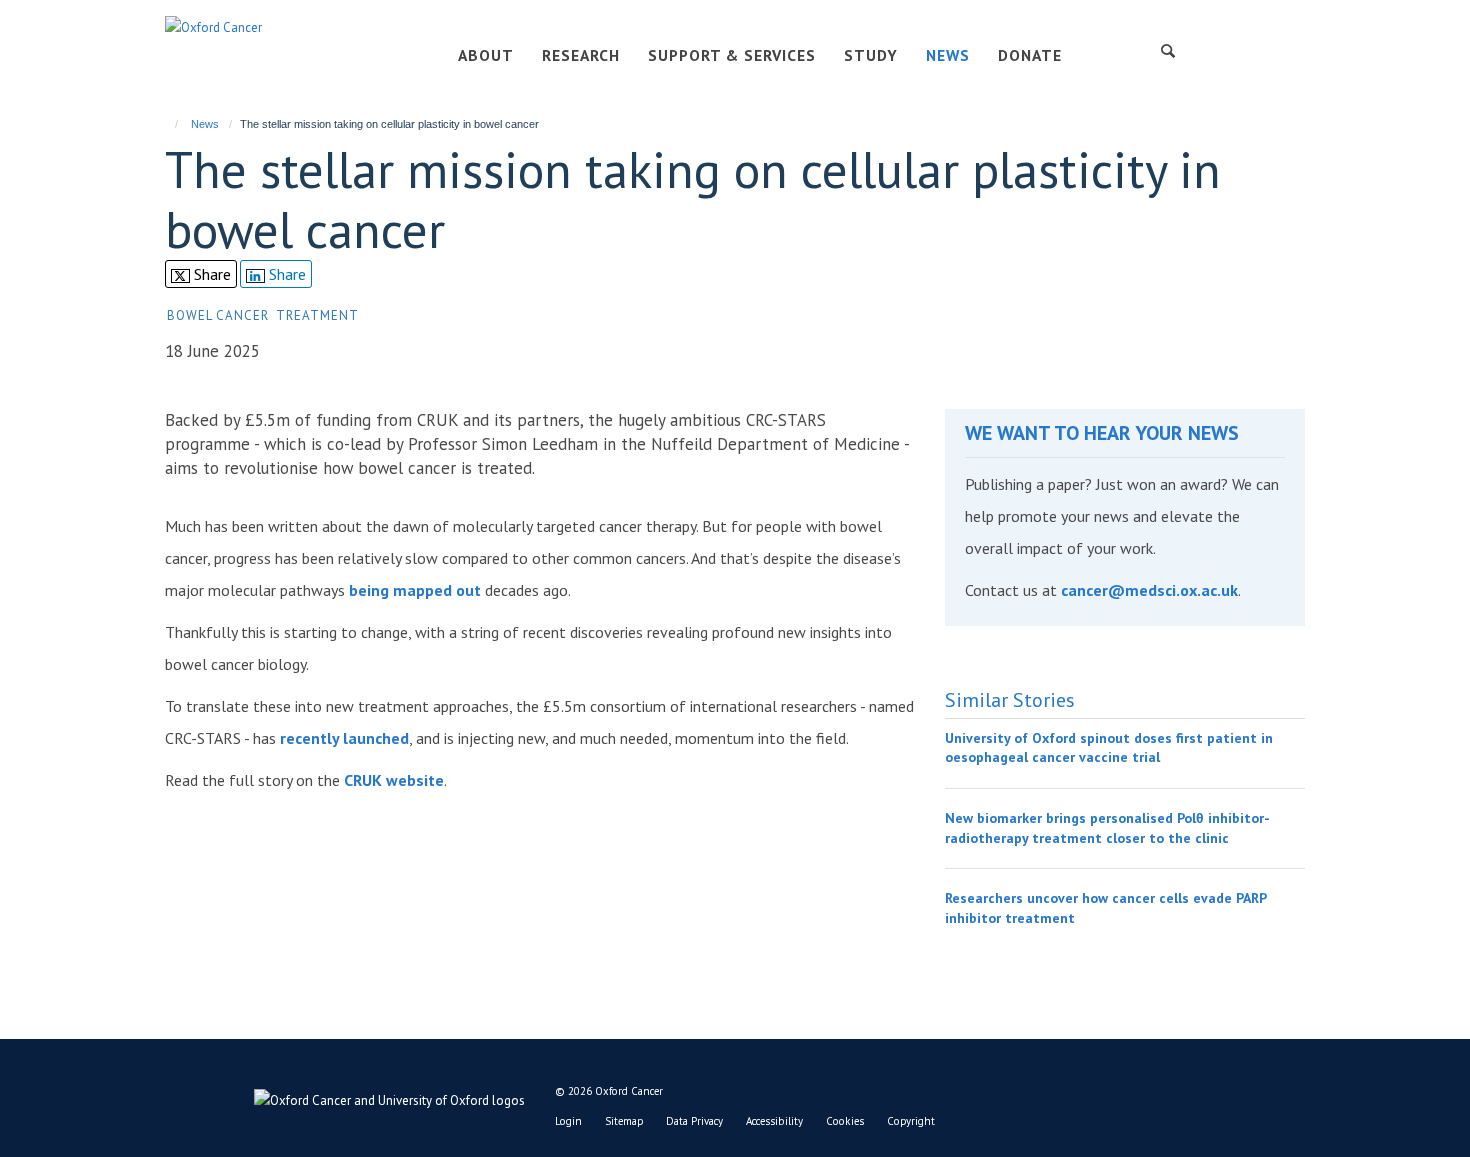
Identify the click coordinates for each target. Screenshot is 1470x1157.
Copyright (911, 1121)
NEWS (948, 55)
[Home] (167, 124)
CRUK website (392, 780)
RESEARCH (581, 55)
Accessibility (774, 1121)
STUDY (871, 55)
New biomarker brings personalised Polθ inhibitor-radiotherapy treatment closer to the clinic (1107, 828)
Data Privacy (694, 1121)
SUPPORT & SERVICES (732, 55)
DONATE (1030, 55)
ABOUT (486, 55)
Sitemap (624, 1121)
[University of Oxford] (345, 1096)
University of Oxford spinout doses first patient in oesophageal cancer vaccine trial (1109, 748)
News (205, 124)
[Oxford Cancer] (213, 26)
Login (568, 1121)
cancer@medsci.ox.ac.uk (1149, 590)
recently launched (344, 738)
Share (210, 274)
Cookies (845, 1121)
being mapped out (415, 590)
